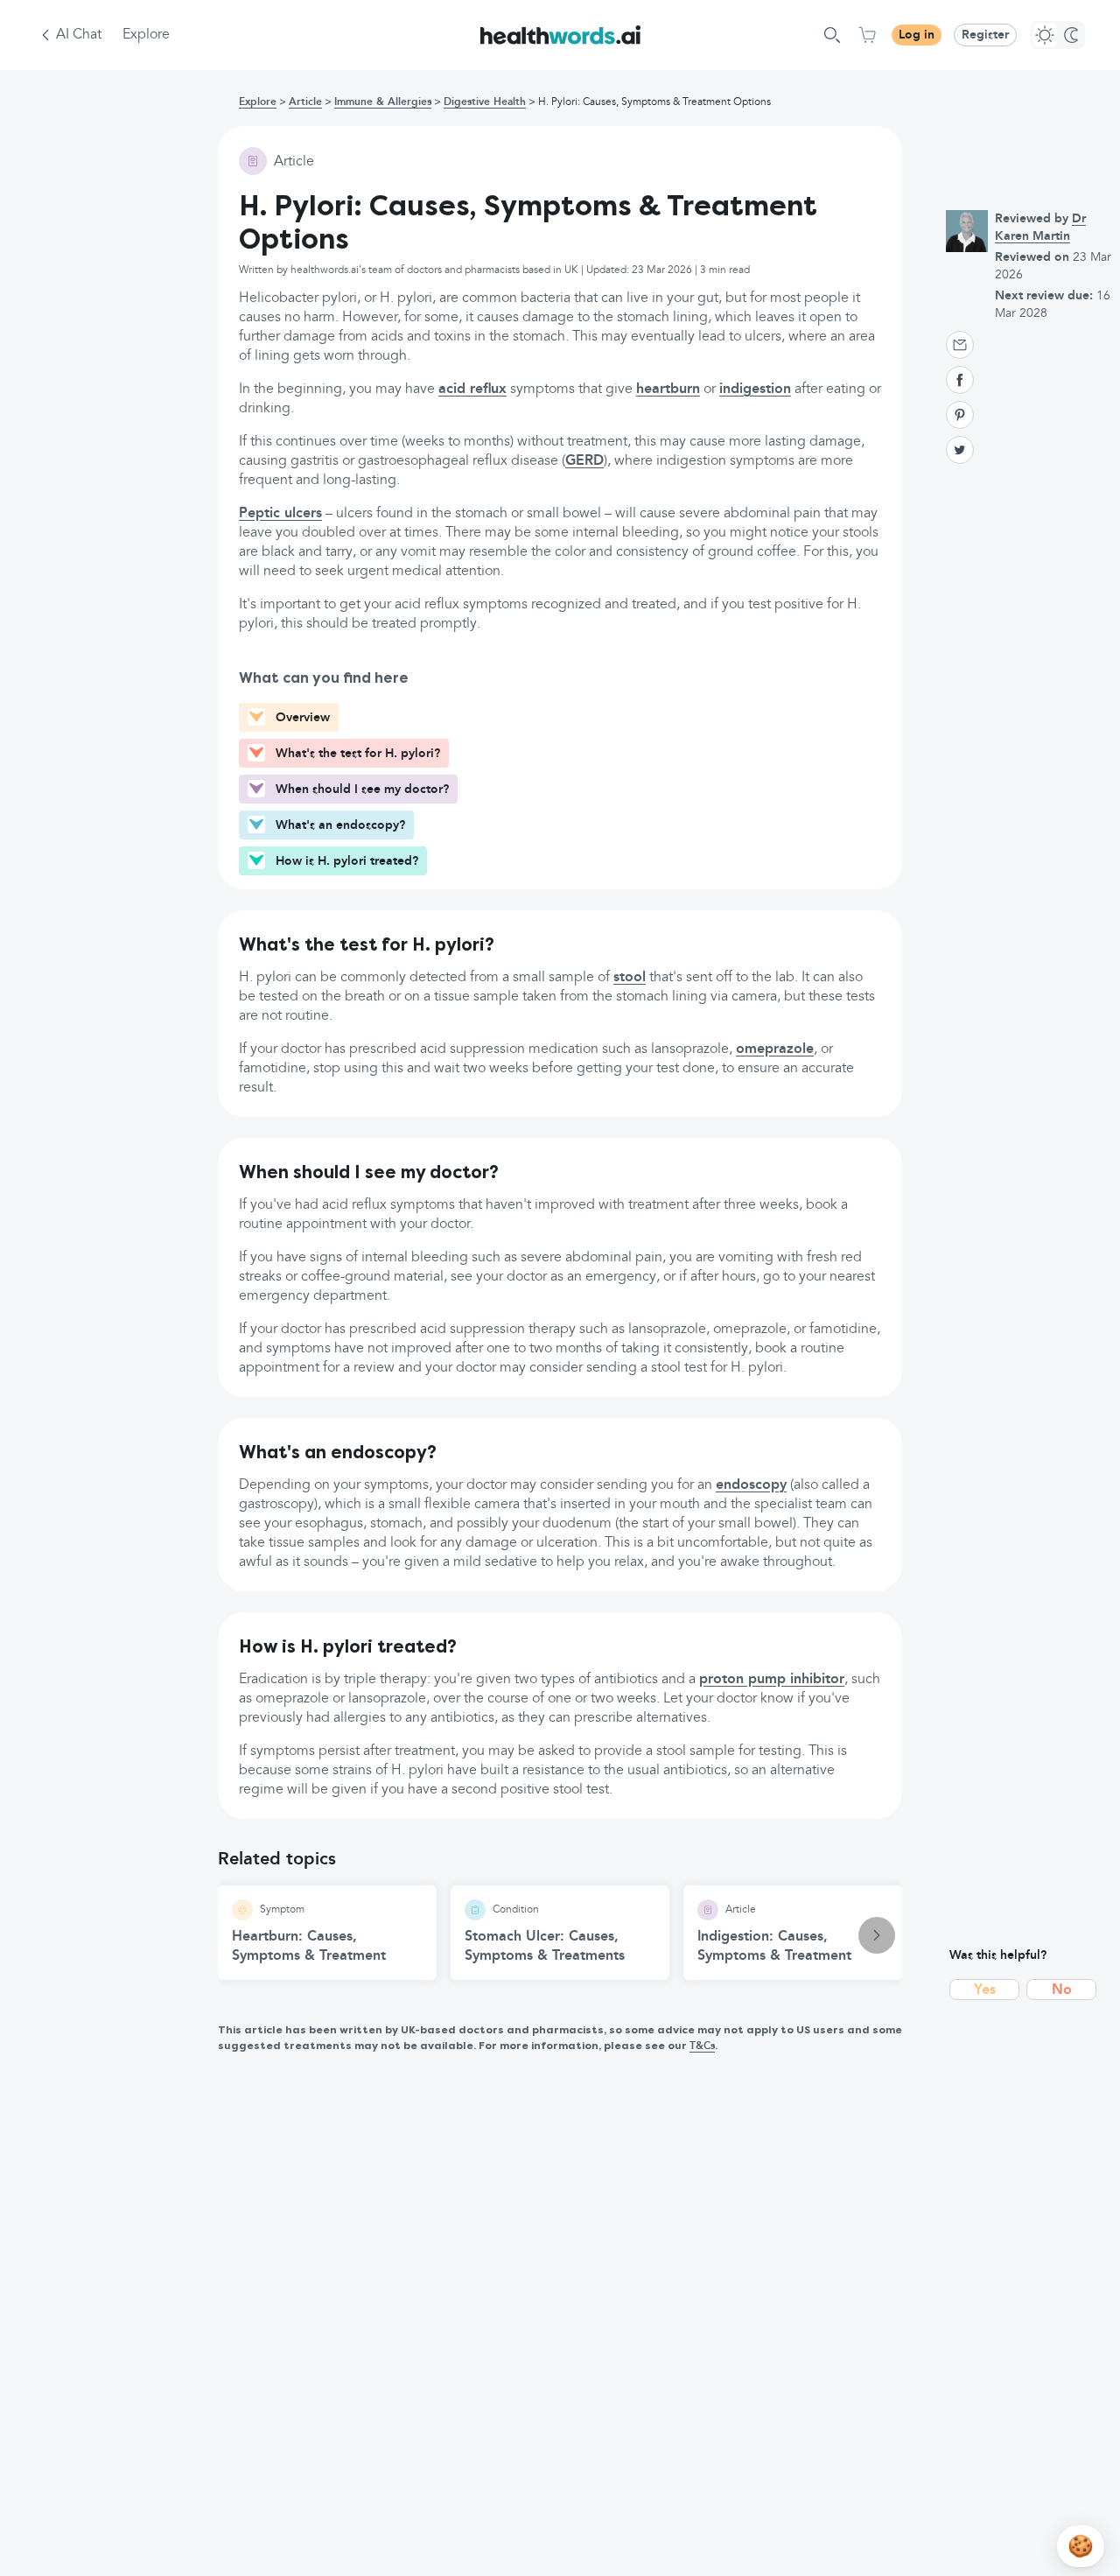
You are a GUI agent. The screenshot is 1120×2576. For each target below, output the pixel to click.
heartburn (668, 390)
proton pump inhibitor (772, 1680)
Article (305, 102)
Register (985, 35)
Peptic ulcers (280, 514)
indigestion (755, 390)
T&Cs (702, 2046)
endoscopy (751, 1485)
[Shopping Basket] (867, 35)
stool (630, 978)
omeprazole (775, 1049)
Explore (146, 35)
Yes (985, 1990)
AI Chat (79, 35)
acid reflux (472, 390)
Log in (917, 35)
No (1062, 1990)
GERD (584, 461)
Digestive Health (485, 102)
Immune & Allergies (383, 102)
